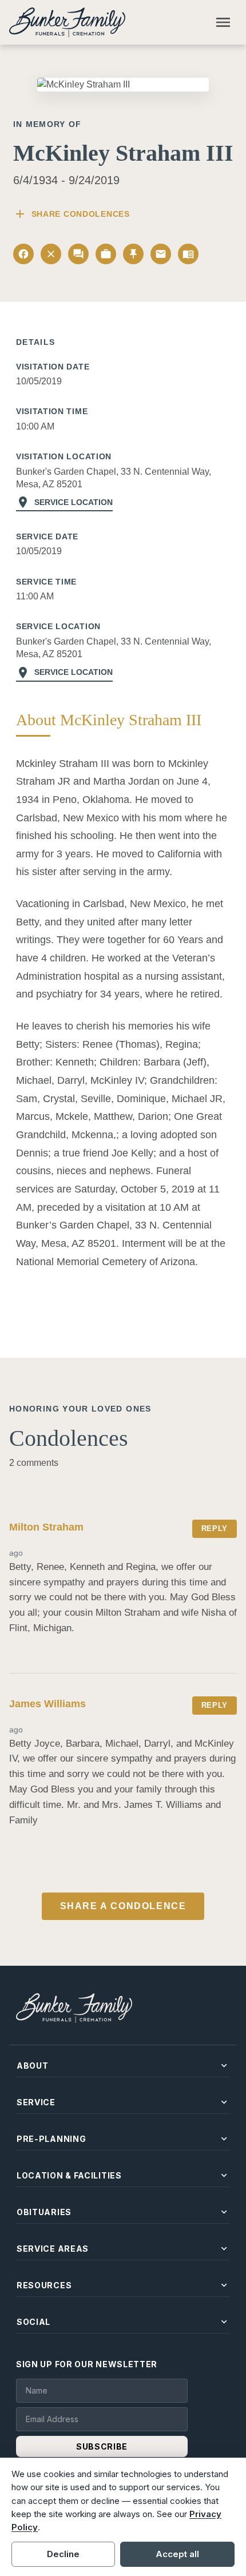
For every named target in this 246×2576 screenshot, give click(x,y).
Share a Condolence (123, 1906)
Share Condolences (72, 214)
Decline (63, 2554)
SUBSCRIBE (102, 2446)
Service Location (64, 502)
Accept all (177, 2554)
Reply (215, 1528)
